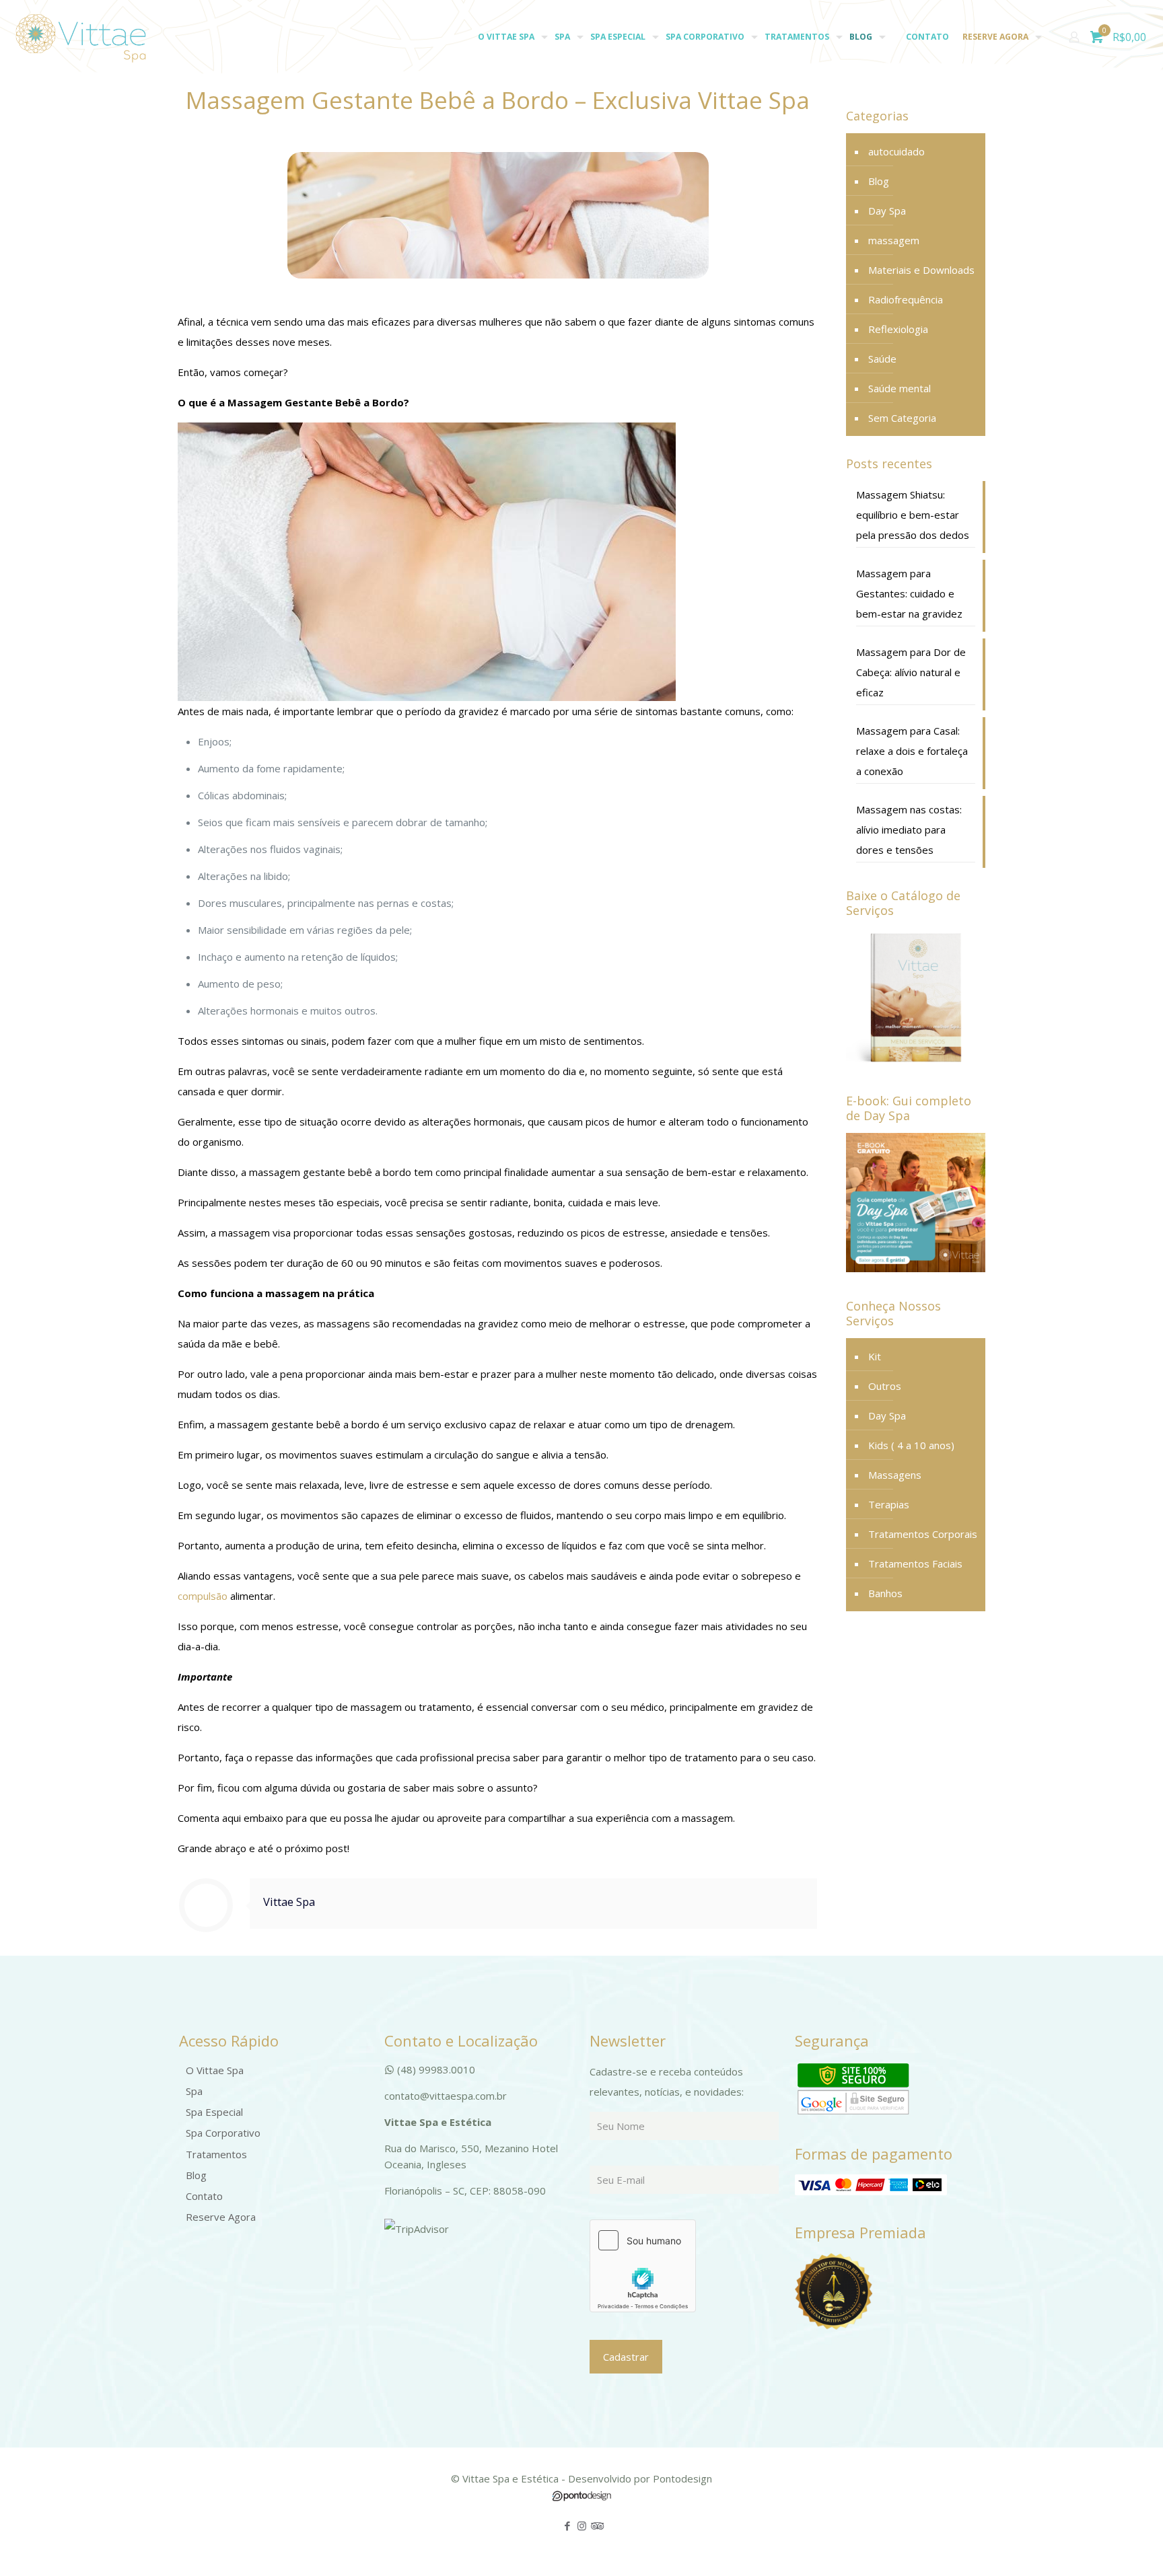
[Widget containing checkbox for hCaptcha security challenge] (643, 2266)
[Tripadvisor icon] (596, 2526)
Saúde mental (900, 388)
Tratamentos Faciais (915, 1563)
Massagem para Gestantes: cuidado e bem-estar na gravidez (909, 593)
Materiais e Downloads (921, 270)
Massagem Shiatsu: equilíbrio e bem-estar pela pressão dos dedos (913, 515)
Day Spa (887, 211)
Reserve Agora (221, 2217)
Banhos (885, 1593)
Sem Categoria (902, 418)
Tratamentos (216, 2154)
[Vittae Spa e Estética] (81, 37)
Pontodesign (682, 2478)
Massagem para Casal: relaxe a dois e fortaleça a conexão (912, 751)
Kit (875, 1356)
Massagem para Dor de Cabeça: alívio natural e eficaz (911, 672)
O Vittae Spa (215, 2070)
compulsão (203, 1596)
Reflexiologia (898, 329)
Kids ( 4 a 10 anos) (911, 1445)
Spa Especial (214, 2112)
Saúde (882, 359)
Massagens (895, 1475)
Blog (879, 181)
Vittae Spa (289, 1902)
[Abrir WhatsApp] (1129, 2542)
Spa (194, 2091)
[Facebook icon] (568, 2526)
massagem (894, 240)
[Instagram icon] (582, 2526)
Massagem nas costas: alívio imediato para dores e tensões (909, 830)
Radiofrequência (906, 299)
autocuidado (896, 151)
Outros (885, 1386)
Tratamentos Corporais (923, 1534)
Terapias (889, 1504)
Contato (204, 2196)
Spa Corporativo (223, 2133)
